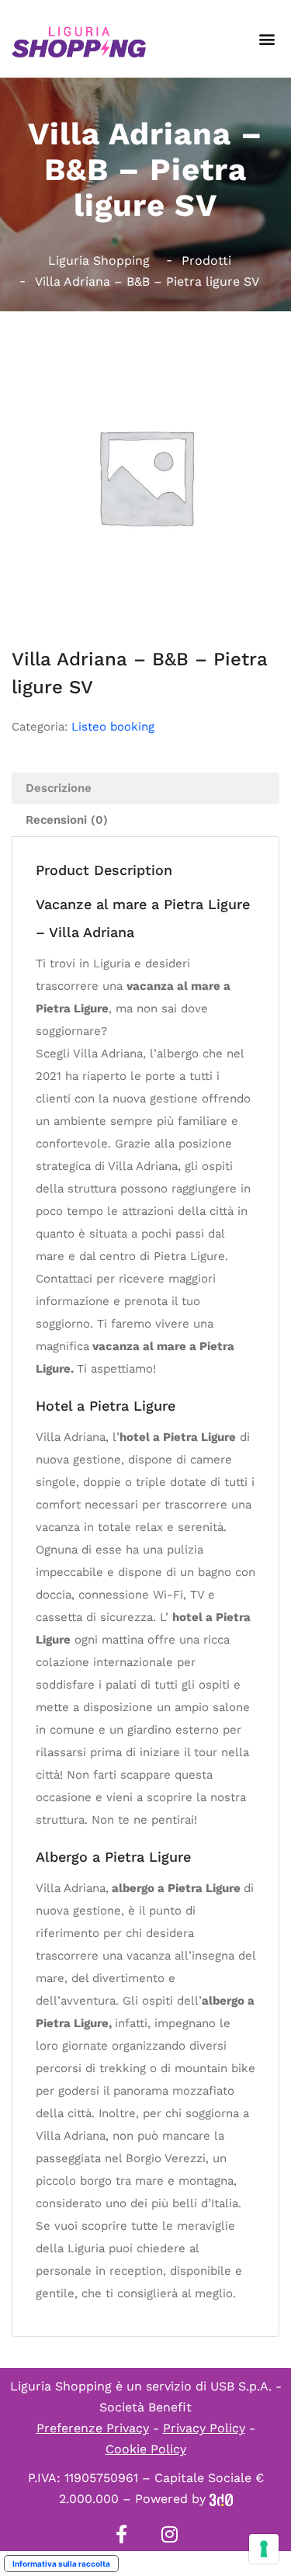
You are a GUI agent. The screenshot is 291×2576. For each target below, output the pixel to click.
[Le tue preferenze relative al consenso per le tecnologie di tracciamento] (264, 2549)
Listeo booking (113, 727)
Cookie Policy (146, 2449)
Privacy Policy (204, 2428)
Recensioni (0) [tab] (67, 820)
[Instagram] (170, 2534)
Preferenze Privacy (93, 2428)
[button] (267, 39)
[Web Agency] (221, 2499)
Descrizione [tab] (59, 788)
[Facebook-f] (122, 2534)
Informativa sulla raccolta (61, 2564)
